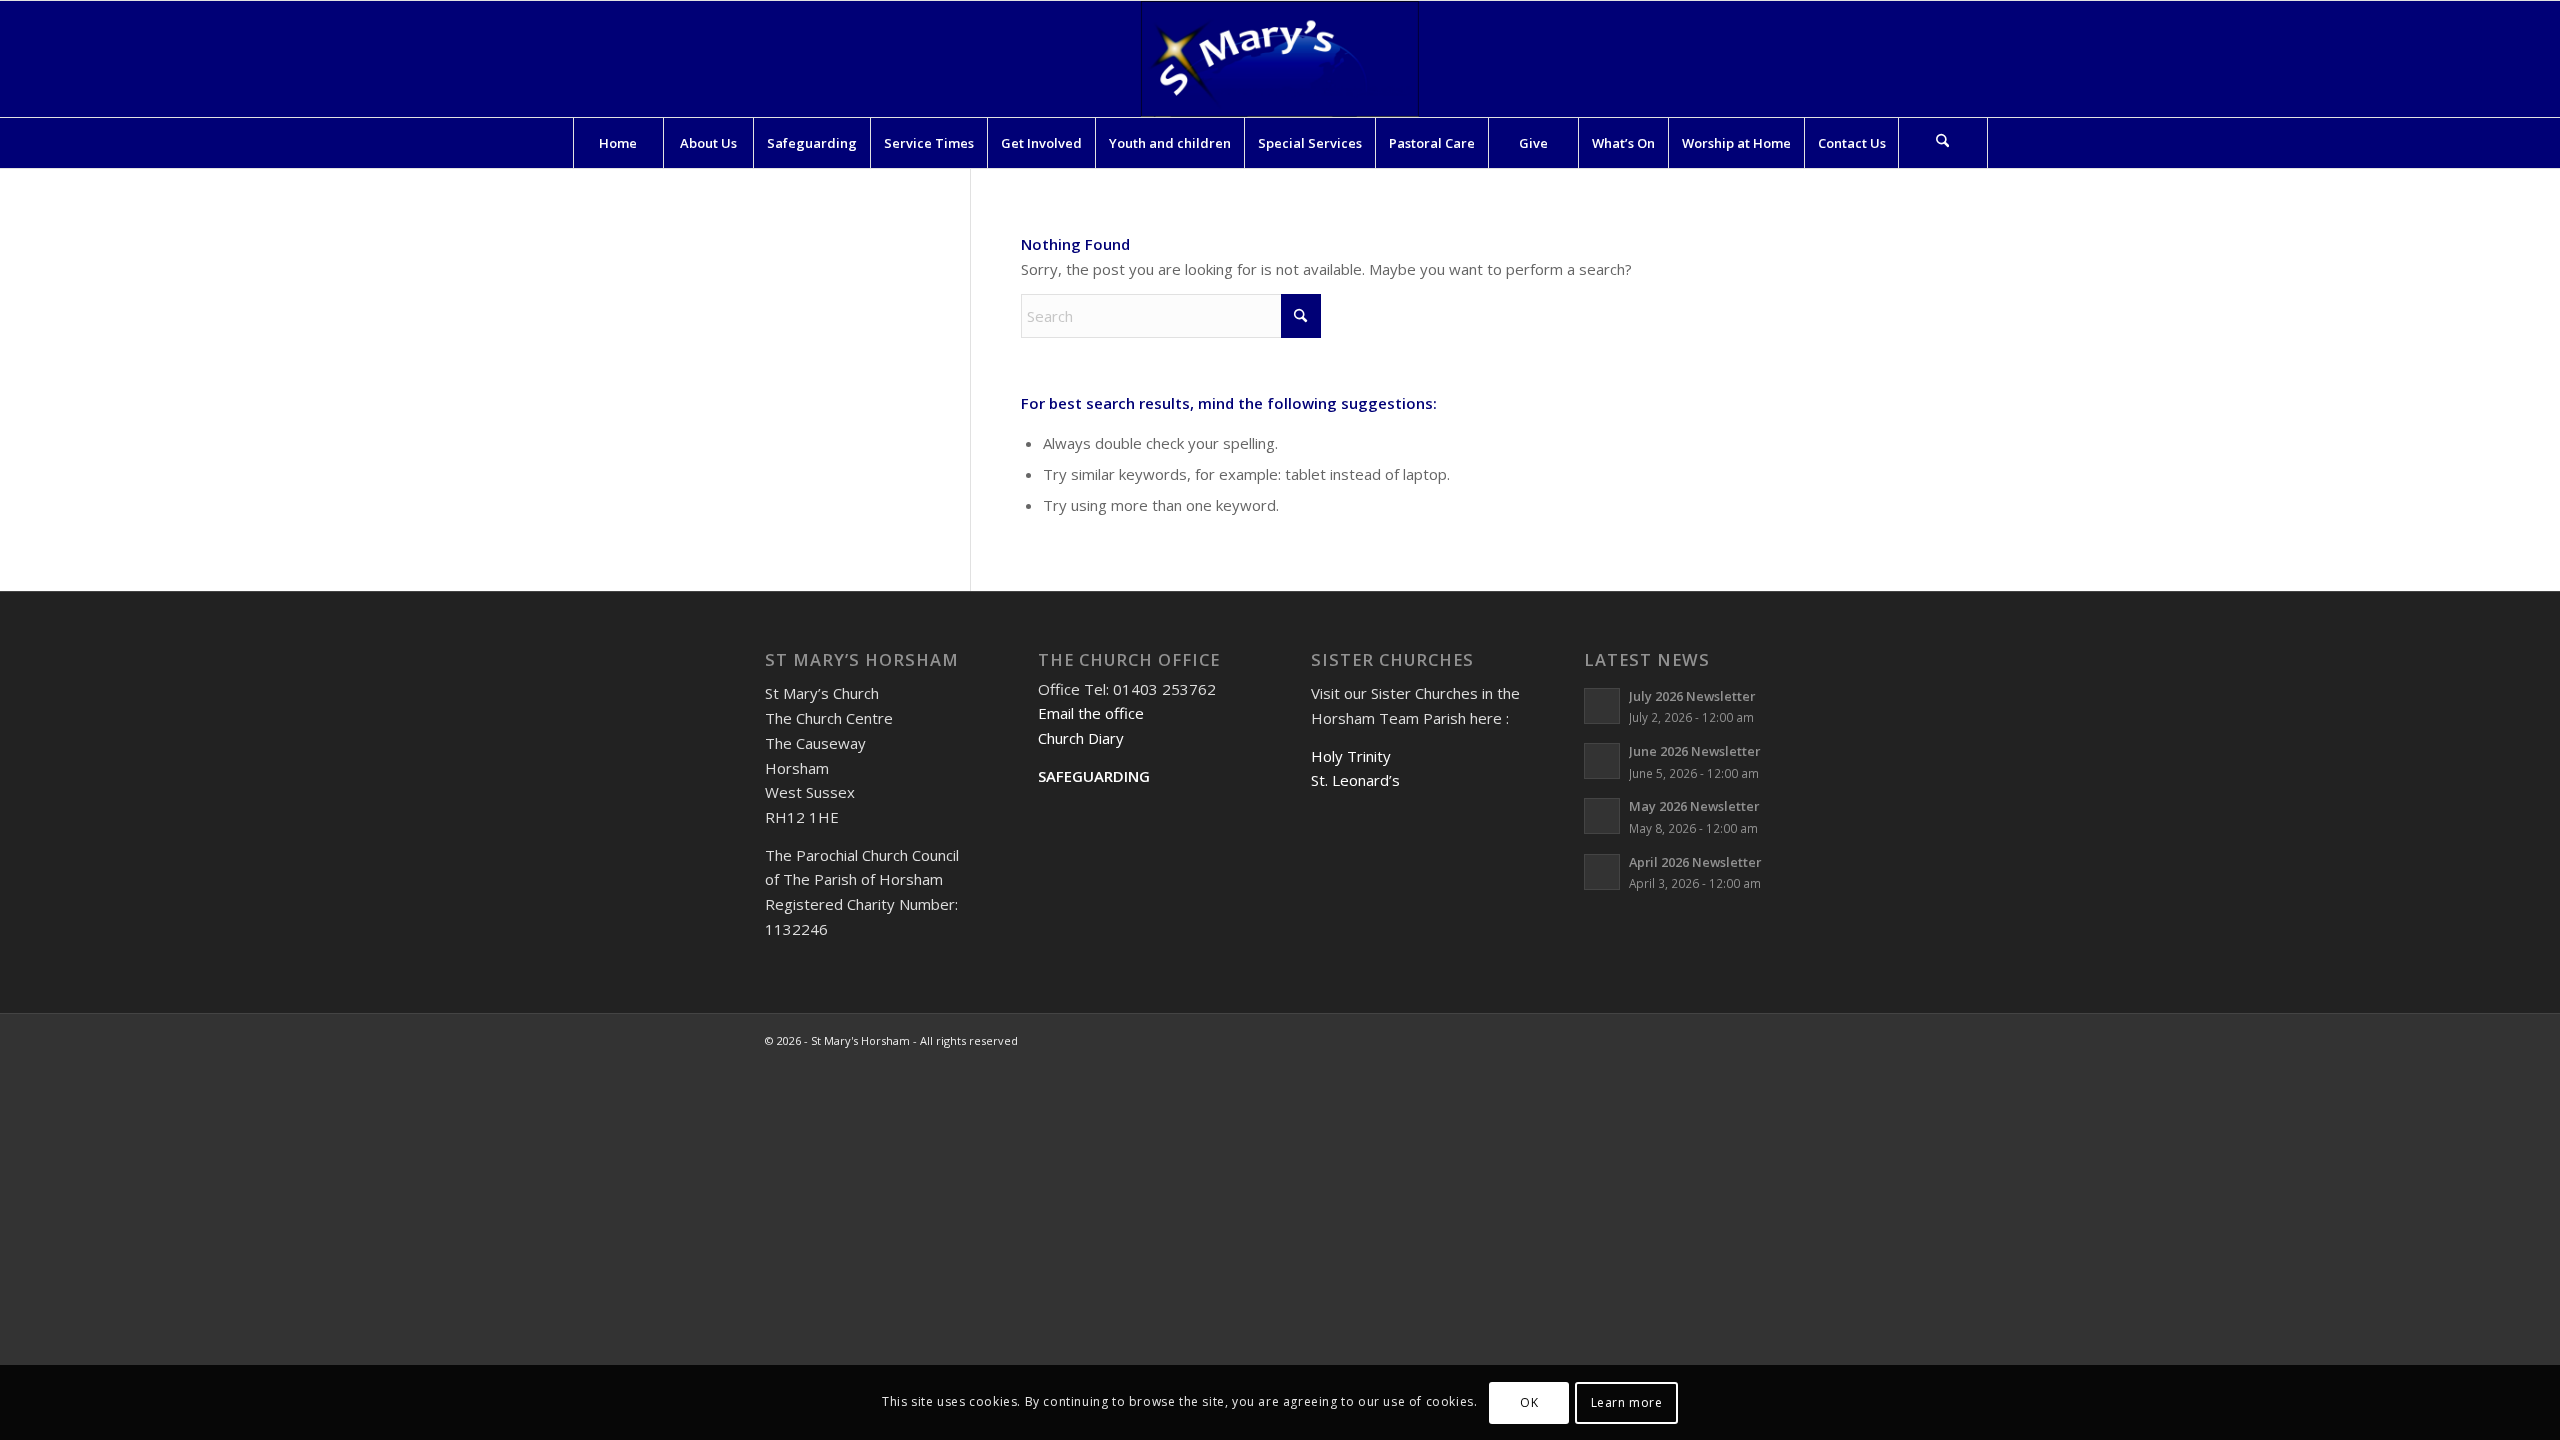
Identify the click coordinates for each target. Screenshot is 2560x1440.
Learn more (1627, 1401)
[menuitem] (618, 143)
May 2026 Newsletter (1694, 806)
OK (1529, 1401)
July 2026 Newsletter (1692, 696)
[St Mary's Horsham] (1280, 59)
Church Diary (1081, 738)
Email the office (1091, 713)
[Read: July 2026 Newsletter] (1602, 706)
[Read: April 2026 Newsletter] (1602, 872)
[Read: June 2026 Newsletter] (1602, 761)
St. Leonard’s (1355, 780)
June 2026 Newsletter (1694, 751)
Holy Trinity (1351, 756)
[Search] (1943, 143)
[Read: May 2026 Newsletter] (1602, 816)
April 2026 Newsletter (1695, 862)
